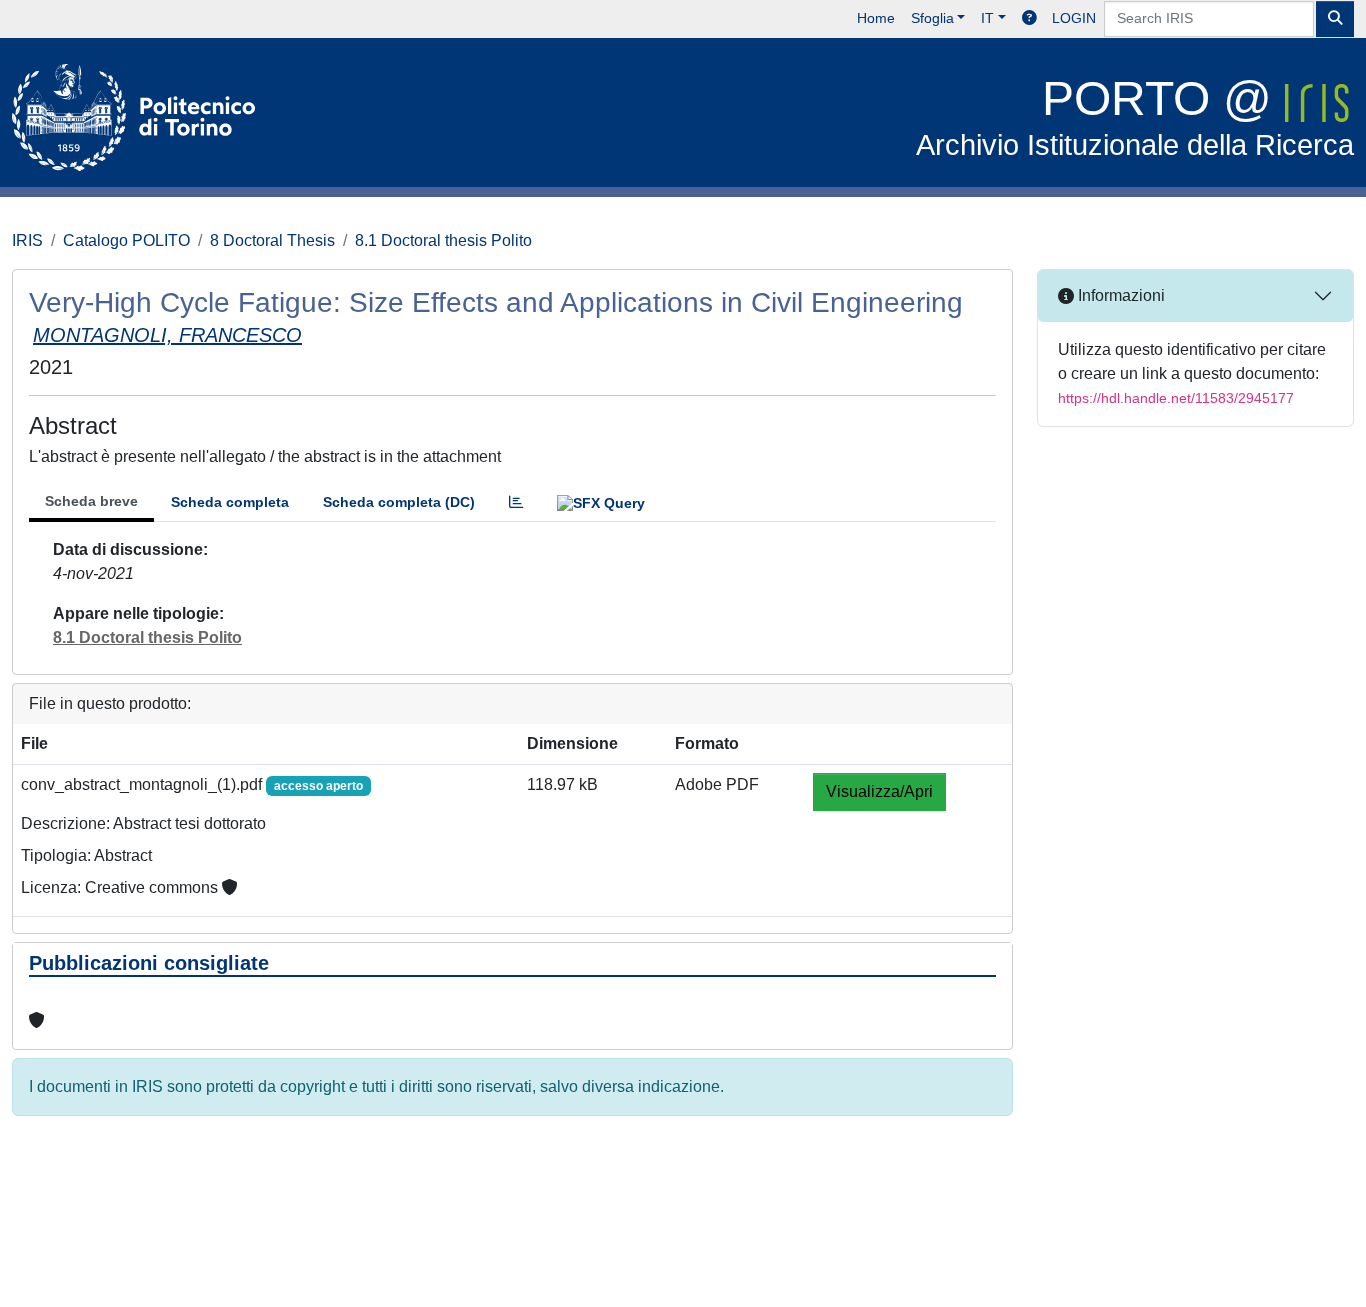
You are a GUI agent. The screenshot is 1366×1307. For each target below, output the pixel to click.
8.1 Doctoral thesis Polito (443, 240)
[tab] (516, 502)
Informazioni (1119, 295)
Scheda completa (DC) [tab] (399, 502)
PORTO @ (1135, 116)
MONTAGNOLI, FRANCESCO (167, 335)
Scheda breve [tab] (91, 501)
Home (876, 18)
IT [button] (987, 18)
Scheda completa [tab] (230, 502)
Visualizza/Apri (879, 791)
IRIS (27, 240)
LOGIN (1074, 18)
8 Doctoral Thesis (272, 240)
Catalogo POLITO (126, 240)
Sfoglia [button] (932, 18)
